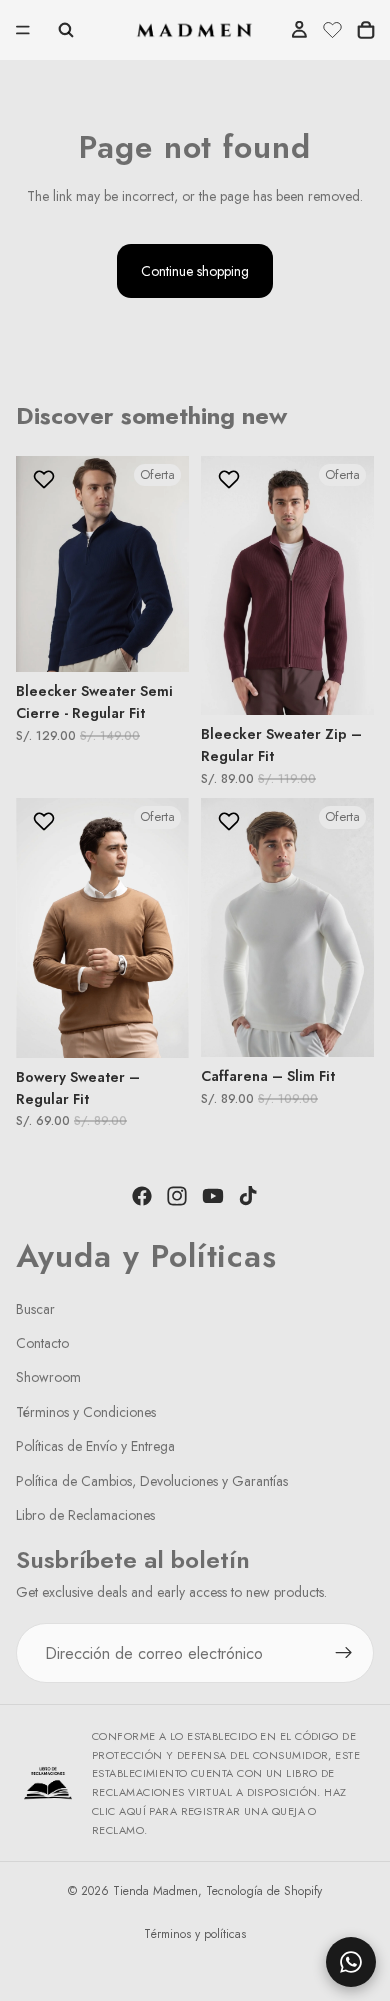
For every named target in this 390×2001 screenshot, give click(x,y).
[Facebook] (142, 1196)
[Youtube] (213, 1196)
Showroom (48, 1377)
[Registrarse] (344, 1653)
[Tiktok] (248, 1196)
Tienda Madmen (155, 1891)
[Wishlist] (332, 27)
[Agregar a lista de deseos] (46, 479)
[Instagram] (177, 1196)
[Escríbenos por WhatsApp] (351, 1962)
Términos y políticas (195, 1934)
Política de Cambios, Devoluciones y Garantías (152, 1480)
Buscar (35, 1308)
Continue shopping (195, 271)
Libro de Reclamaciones (85, 1515)
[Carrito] (366, 30)
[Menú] (23, 30)
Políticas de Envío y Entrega (95, 1446)
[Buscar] (66, 30)
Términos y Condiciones (86, 1411)
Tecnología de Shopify (264, 1891)
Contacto (42, 1343)
